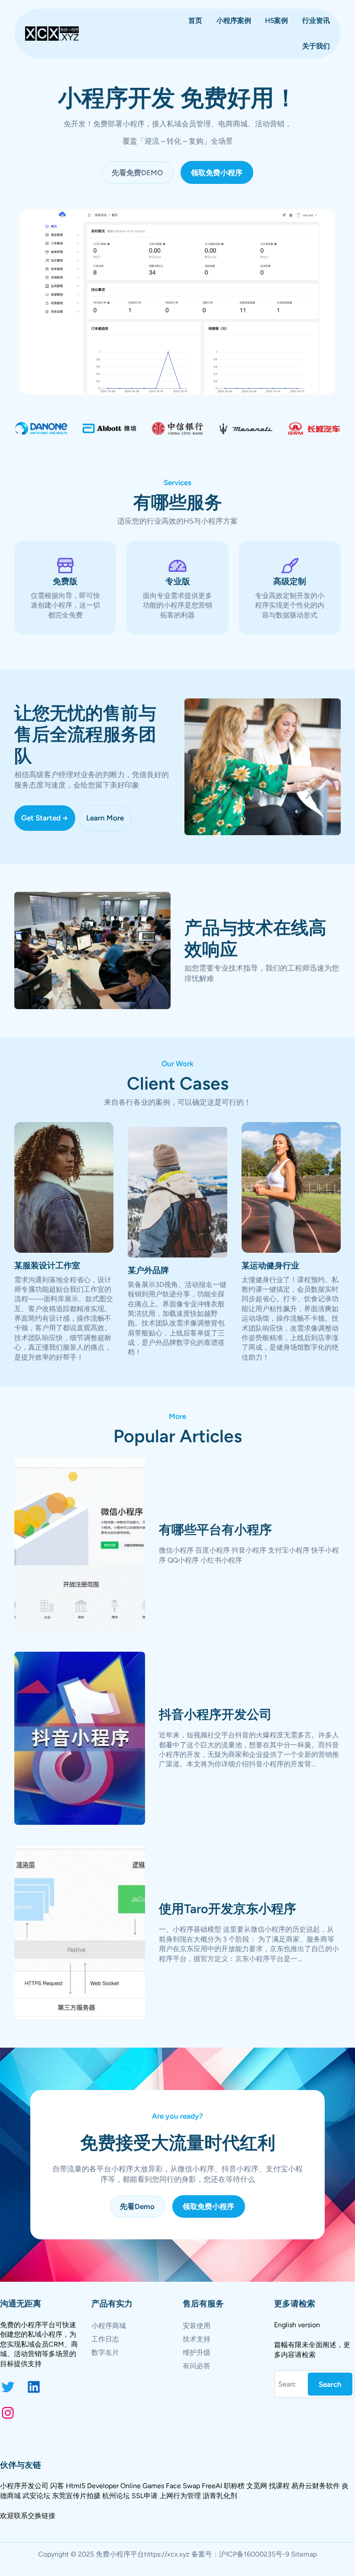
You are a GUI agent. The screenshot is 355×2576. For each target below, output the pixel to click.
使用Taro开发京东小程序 (228, 1909)
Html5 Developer (92, 2486)
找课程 (279, 2486)
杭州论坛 (116, 2496)
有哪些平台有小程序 (215, 1530)
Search (330, 2384)
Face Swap (183, 2486)
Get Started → (45, 818)
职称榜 (234, 2486)
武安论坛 (36, 2496)
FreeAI (212, 2486)
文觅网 (257, 2486)
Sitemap (304, 2554)
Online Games (142, 2486)
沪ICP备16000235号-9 (254, 2554)
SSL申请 (145, 2496)
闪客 (57, 2486)
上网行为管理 (180, 2496)
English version (297, 2325)
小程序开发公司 (24, 2486)
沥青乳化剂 (220, 2496)
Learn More (105, 818)
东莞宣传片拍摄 (76, 2496)
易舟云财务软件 (316, 2486)
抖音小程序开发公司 (215, 1714)
